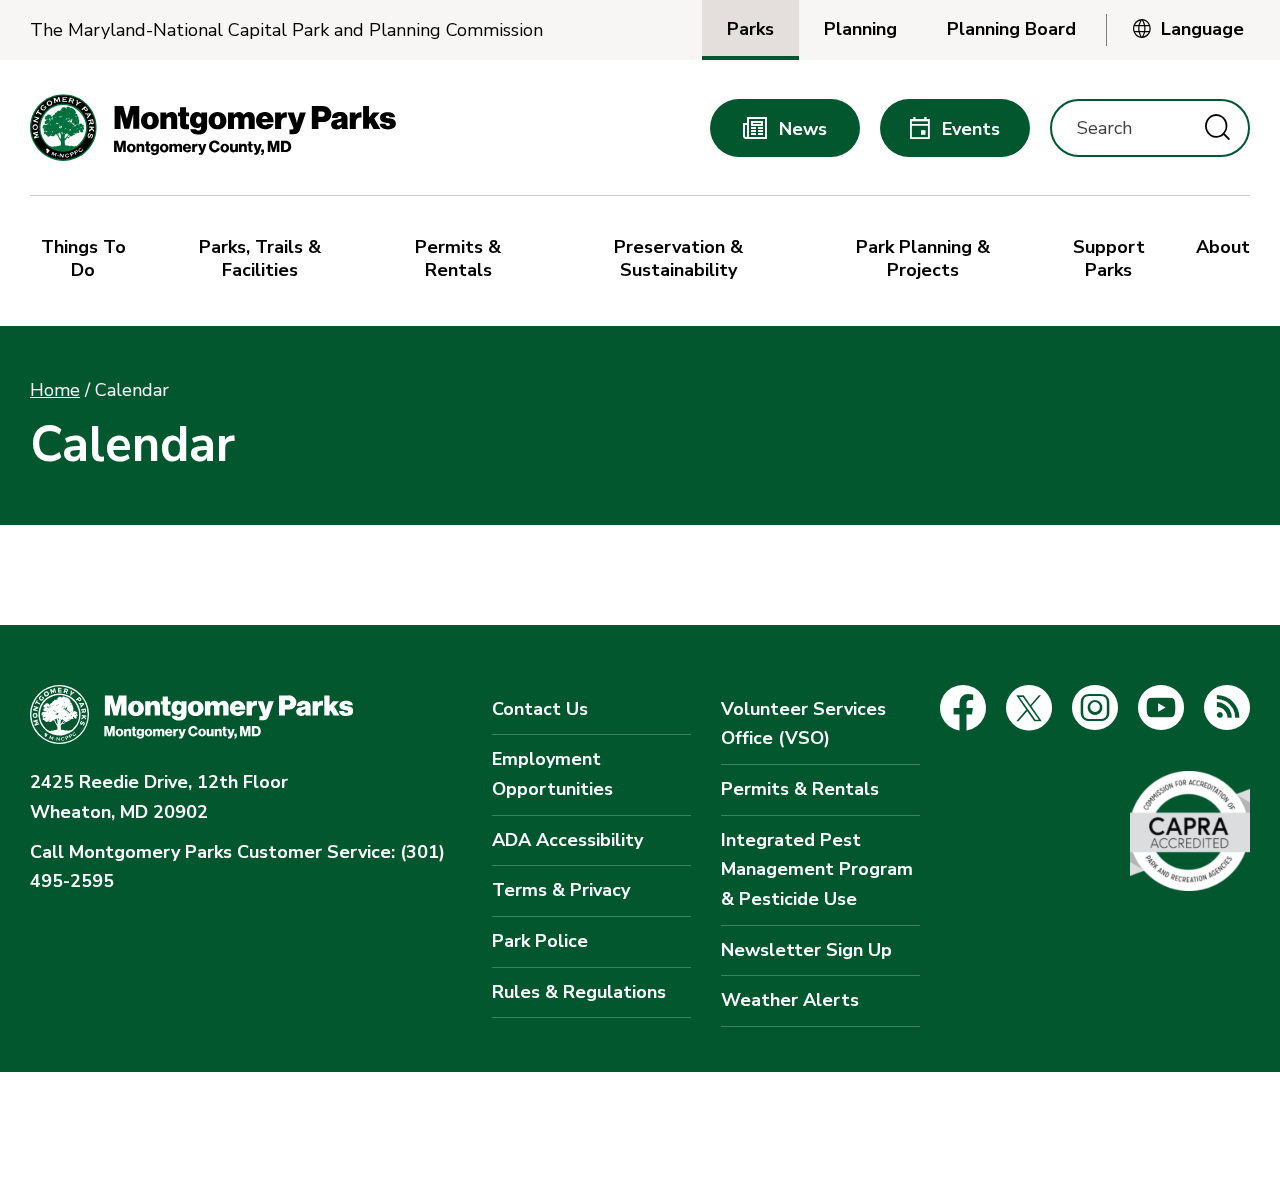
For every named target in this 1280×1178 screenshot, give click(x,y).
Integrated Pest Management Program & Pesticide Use (817, 869)
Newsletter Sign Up (806, 950)
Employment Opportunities (552, 774)
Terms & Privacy (561, 890)
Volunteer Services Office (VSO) (803, 724)
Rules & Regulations (579, 992)
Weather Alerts (790, 1000)
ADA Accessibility (567, 840)
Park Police (540, 941)
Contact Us (540, 709)
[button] (88, 261)
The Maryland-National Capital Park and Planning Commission (286, 30)
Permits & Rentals (800, 789)
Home (55, 390)
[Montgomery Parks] (213, 127)
